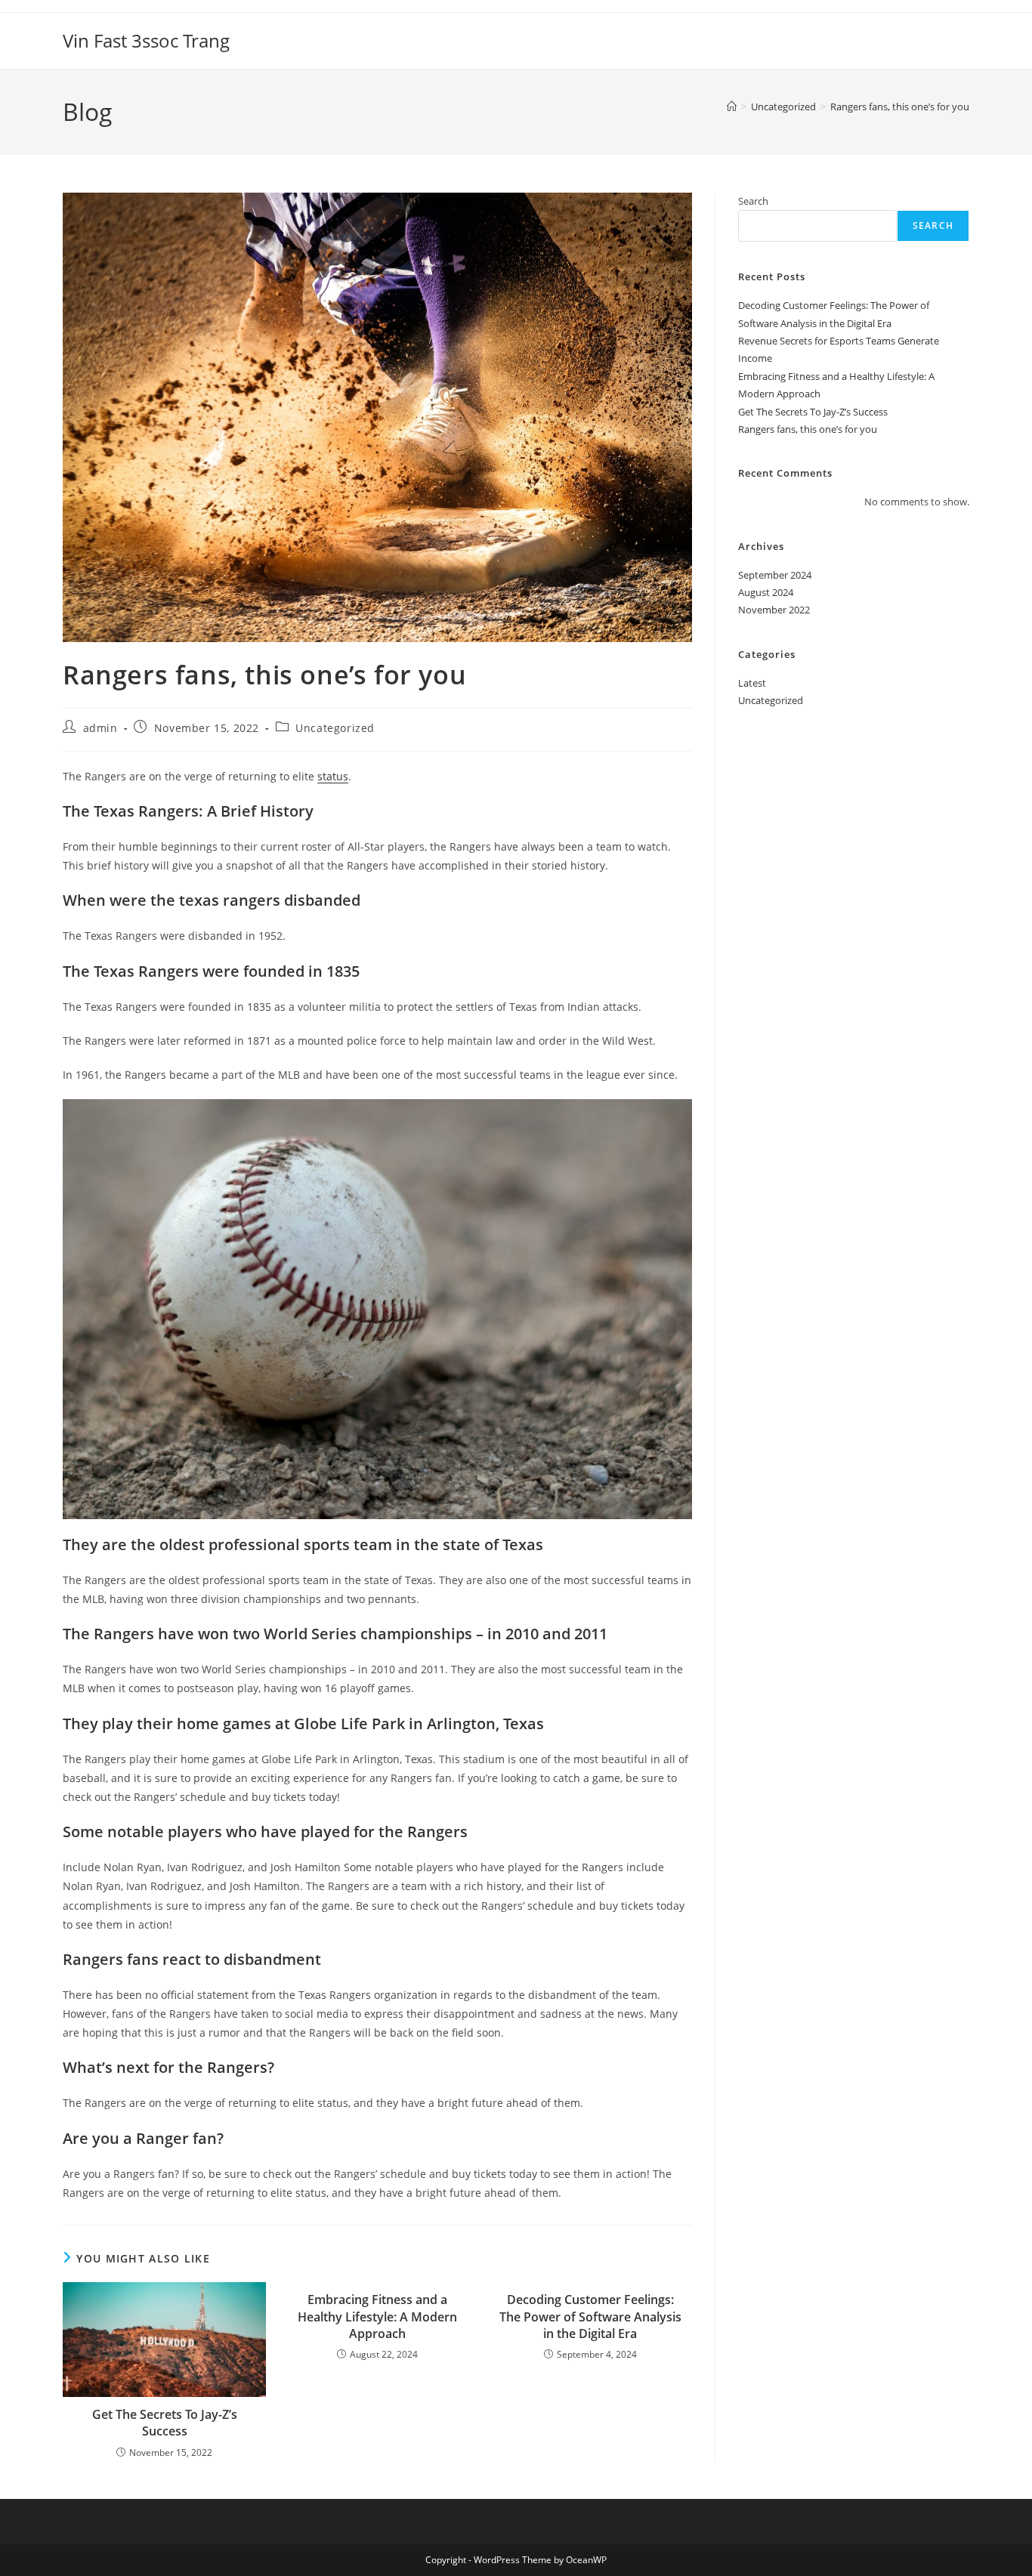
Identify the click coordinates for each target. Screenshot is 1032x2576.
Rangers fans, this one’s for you (900, 107)
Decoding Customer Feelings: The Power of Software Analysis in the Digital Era (590, 2317)
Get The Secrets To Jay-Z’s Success (165, 2423)
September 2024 (775, 575)
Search (753, 201)
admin (100, 728)
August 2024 (766, 592)
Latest (752, 683)
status (333, 776)
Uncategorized (335, 728)
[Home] (732, 107)
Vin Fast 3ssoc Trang (146, 40)
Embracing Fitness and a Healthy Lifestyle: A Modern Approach (377, 2317)
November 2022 (774, 610)
